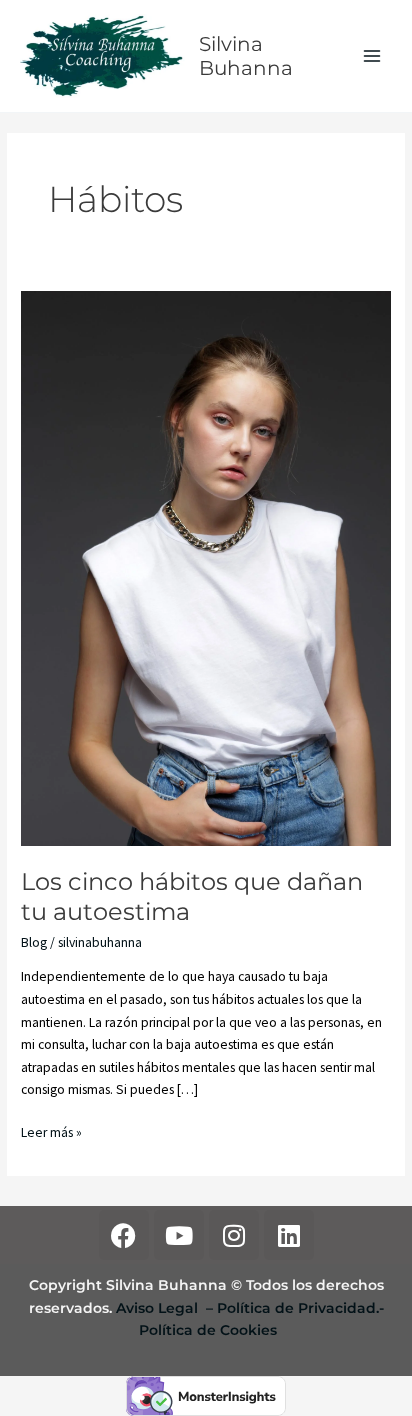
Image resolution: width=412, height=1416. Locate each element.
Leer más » (51, 1131)
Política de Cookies (208, 1330)
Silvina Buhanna (246, 56)
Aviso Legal (159, 1308)
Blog (34, 942)
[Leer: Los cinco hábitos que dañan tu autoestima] (206, 567)
